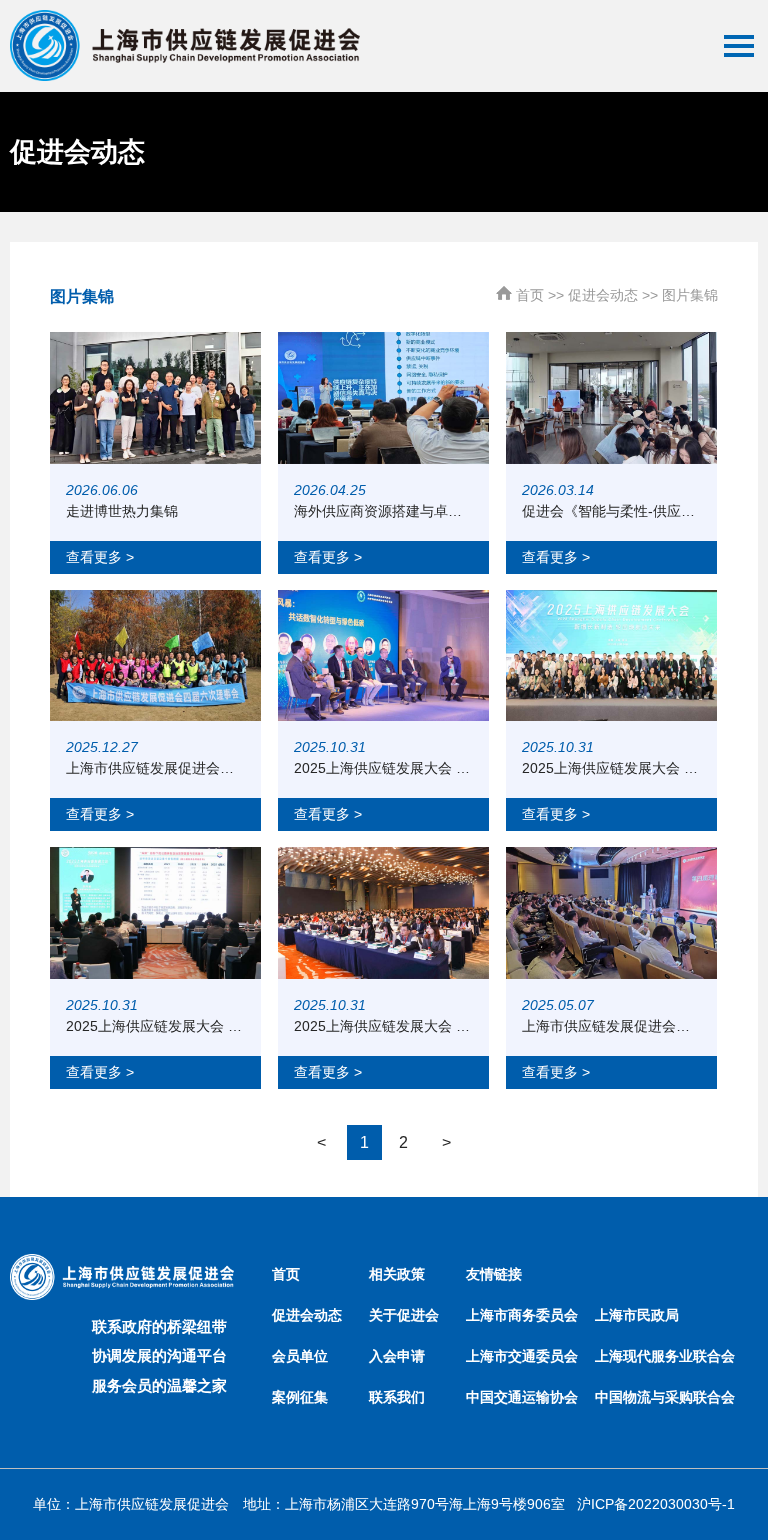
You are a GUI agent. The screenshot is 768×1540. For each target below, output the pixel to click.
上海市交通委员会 (522, 1356)
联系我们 (397, 1397)
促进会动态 (603, 295)
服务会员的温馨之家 (159, 1385)
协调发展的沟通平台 (159, 1355)
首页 (530, 295)
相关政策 (397, 1274)
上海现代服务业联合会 (665, 1356)
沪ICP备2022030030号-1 (656, 1504)
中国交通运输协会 (522, 1397)
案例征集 (300, 1397)
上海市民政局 (637, 1315)
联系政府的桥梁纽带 (159, 1326)
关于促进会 (404, 1315)
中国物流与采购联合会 (665, 1397)
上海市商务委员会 (522, 1315)
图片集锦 (690, 295)
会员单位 (300, 1356)
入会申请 (397, 1356)
